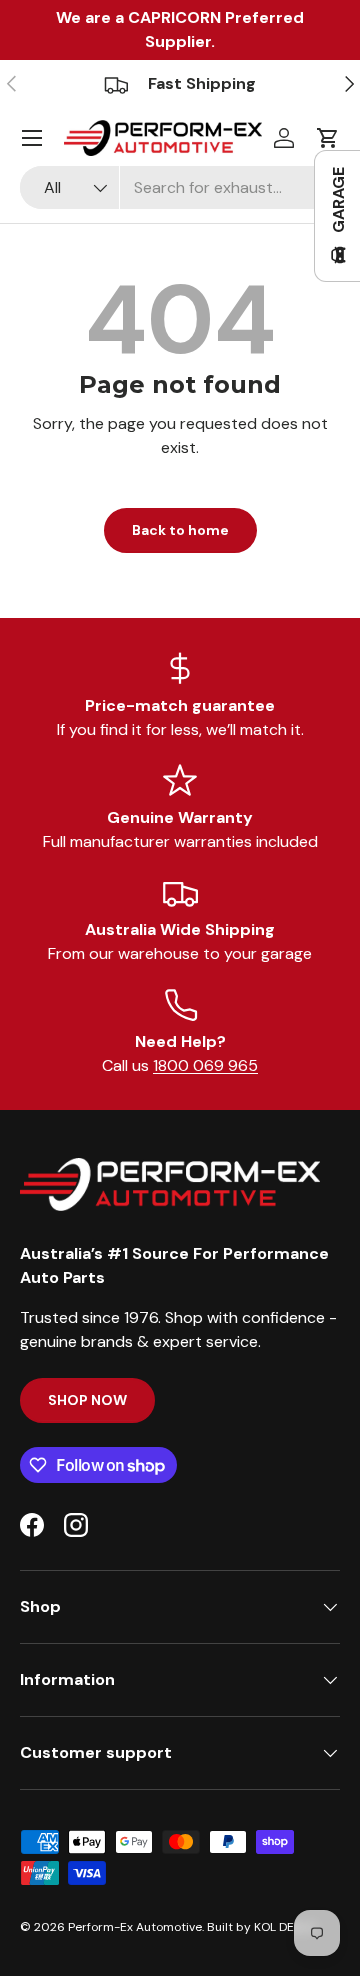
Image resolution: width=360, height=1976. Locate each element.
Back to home (180, 530)
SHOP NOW (87, 1400)
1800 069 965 (205, 1065)
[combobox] (180, 187)
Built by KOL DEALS (261, 1927)
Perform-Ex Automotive (135, 1927)
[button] (328, 138)
